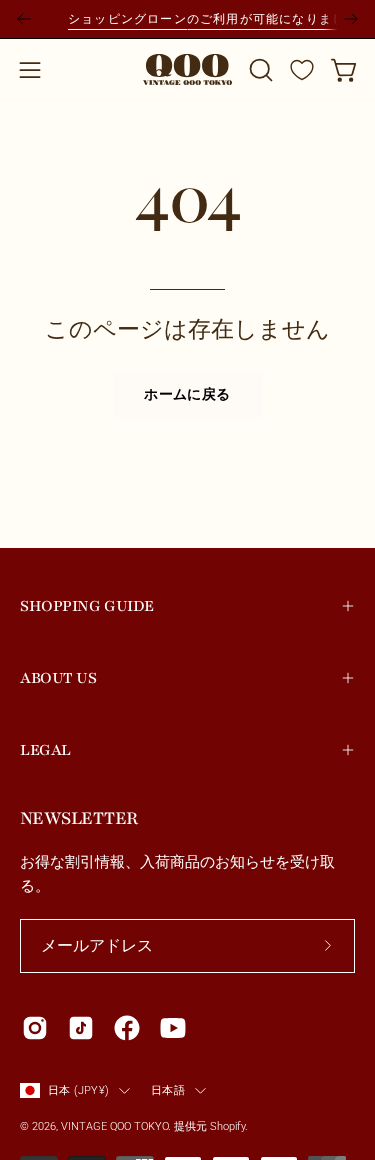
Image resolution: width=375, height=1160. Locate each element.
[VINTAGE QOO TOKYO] (188, 69)
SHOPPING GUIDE (87, 606)
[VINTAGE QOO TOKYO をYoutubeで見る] (173, 1028)
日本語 (168, 1090)
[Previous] (24, 19)
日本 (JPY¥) (78, 1090)
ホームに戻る (187, 395)
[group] (187, 19)
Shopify (227, 1126)
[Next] (351, 19)
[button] (259, 70)
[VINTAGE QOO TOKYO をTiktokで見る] (81, 1028)
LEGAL (45, 750)
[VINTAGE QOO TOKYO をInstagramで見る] (35, 1028)
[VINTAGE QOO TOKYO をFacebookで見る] (127, 1028)
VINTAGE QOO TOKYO (114, 1126)
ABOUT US (58, 678)
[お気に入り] (302, 70)
